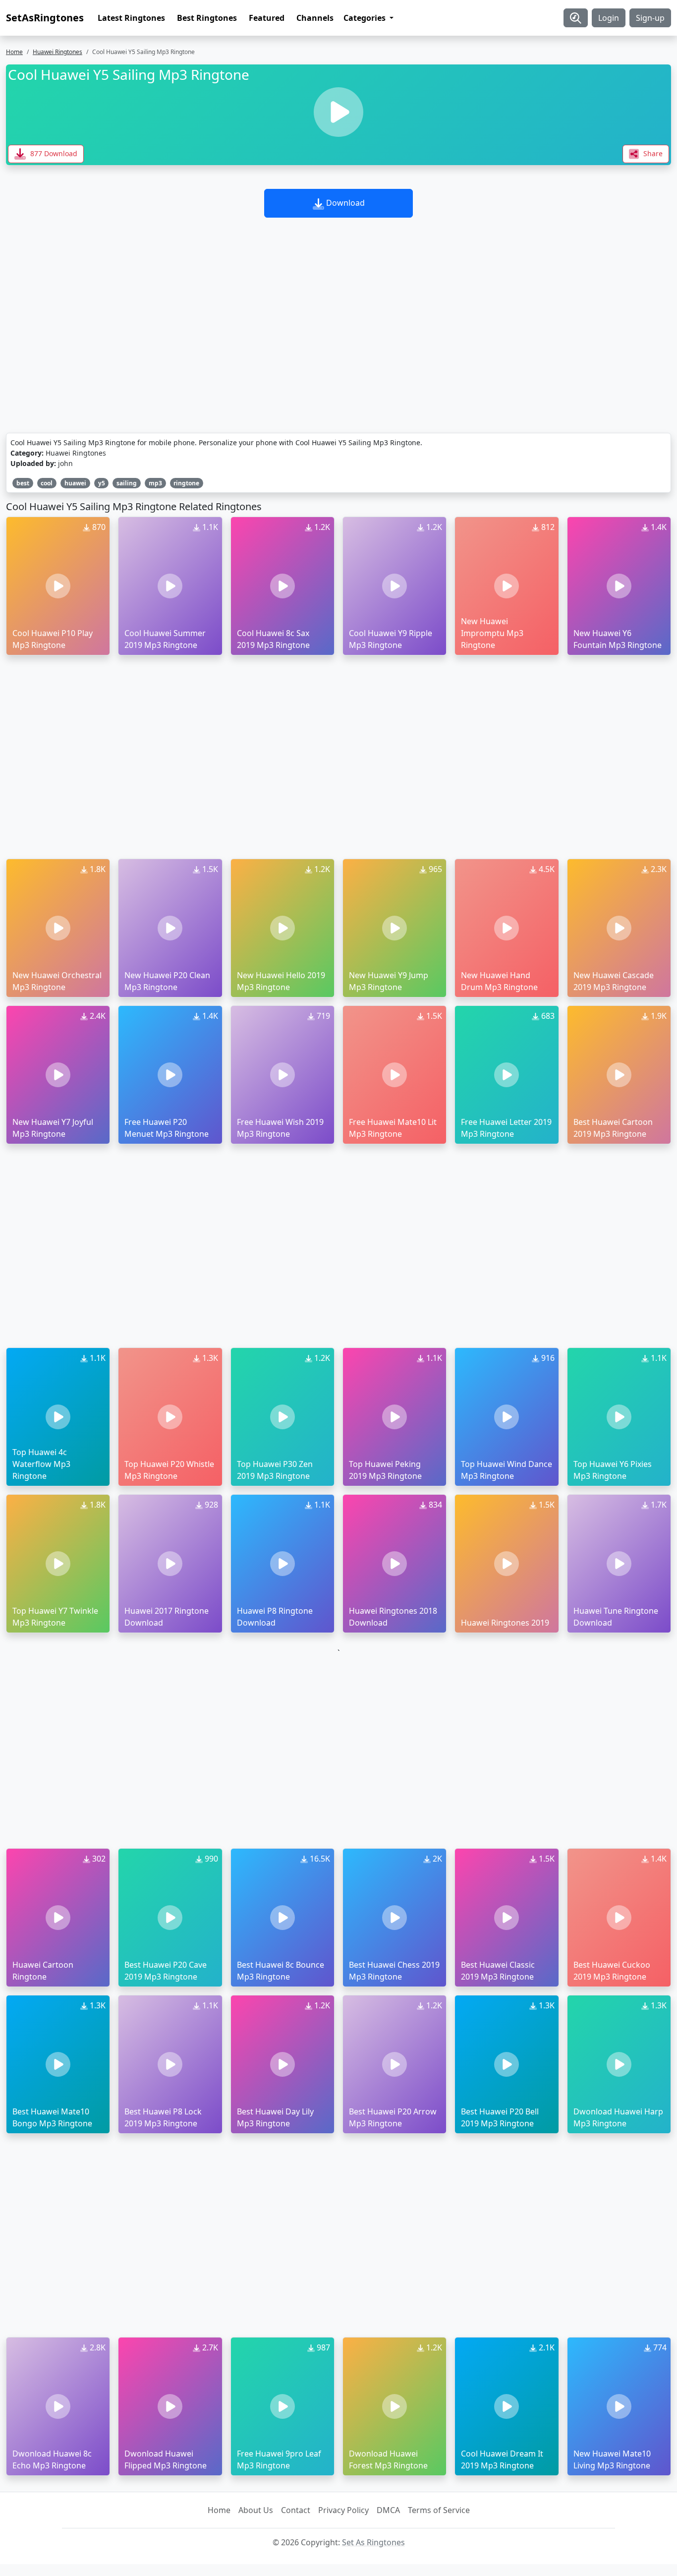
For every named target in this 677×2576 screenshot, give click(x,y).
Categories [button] (366, 18)
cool (47, 483)
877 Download (53, 153)
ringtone (186, 483)
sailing (127, 483)
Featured (267, 18)
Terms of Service (439, 2510)
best (23, 483)
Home (14, 52)
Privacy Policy (343, 2510)
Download (344, 203)
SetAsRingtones (45, 18)
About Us (256, 2510)
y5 (102, 483)
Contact (296, 2510)
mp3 (155, 483)
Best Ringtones (207, 18)
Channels (315, 18)
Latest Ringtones (131, 18)
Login (609, 18)
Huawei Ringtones (57, 52)
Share (652, 153)
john (65, 463)
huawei (75, 483)
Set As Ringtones (373, 2542)
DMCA (388, 2510)
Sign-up (650, 18)
